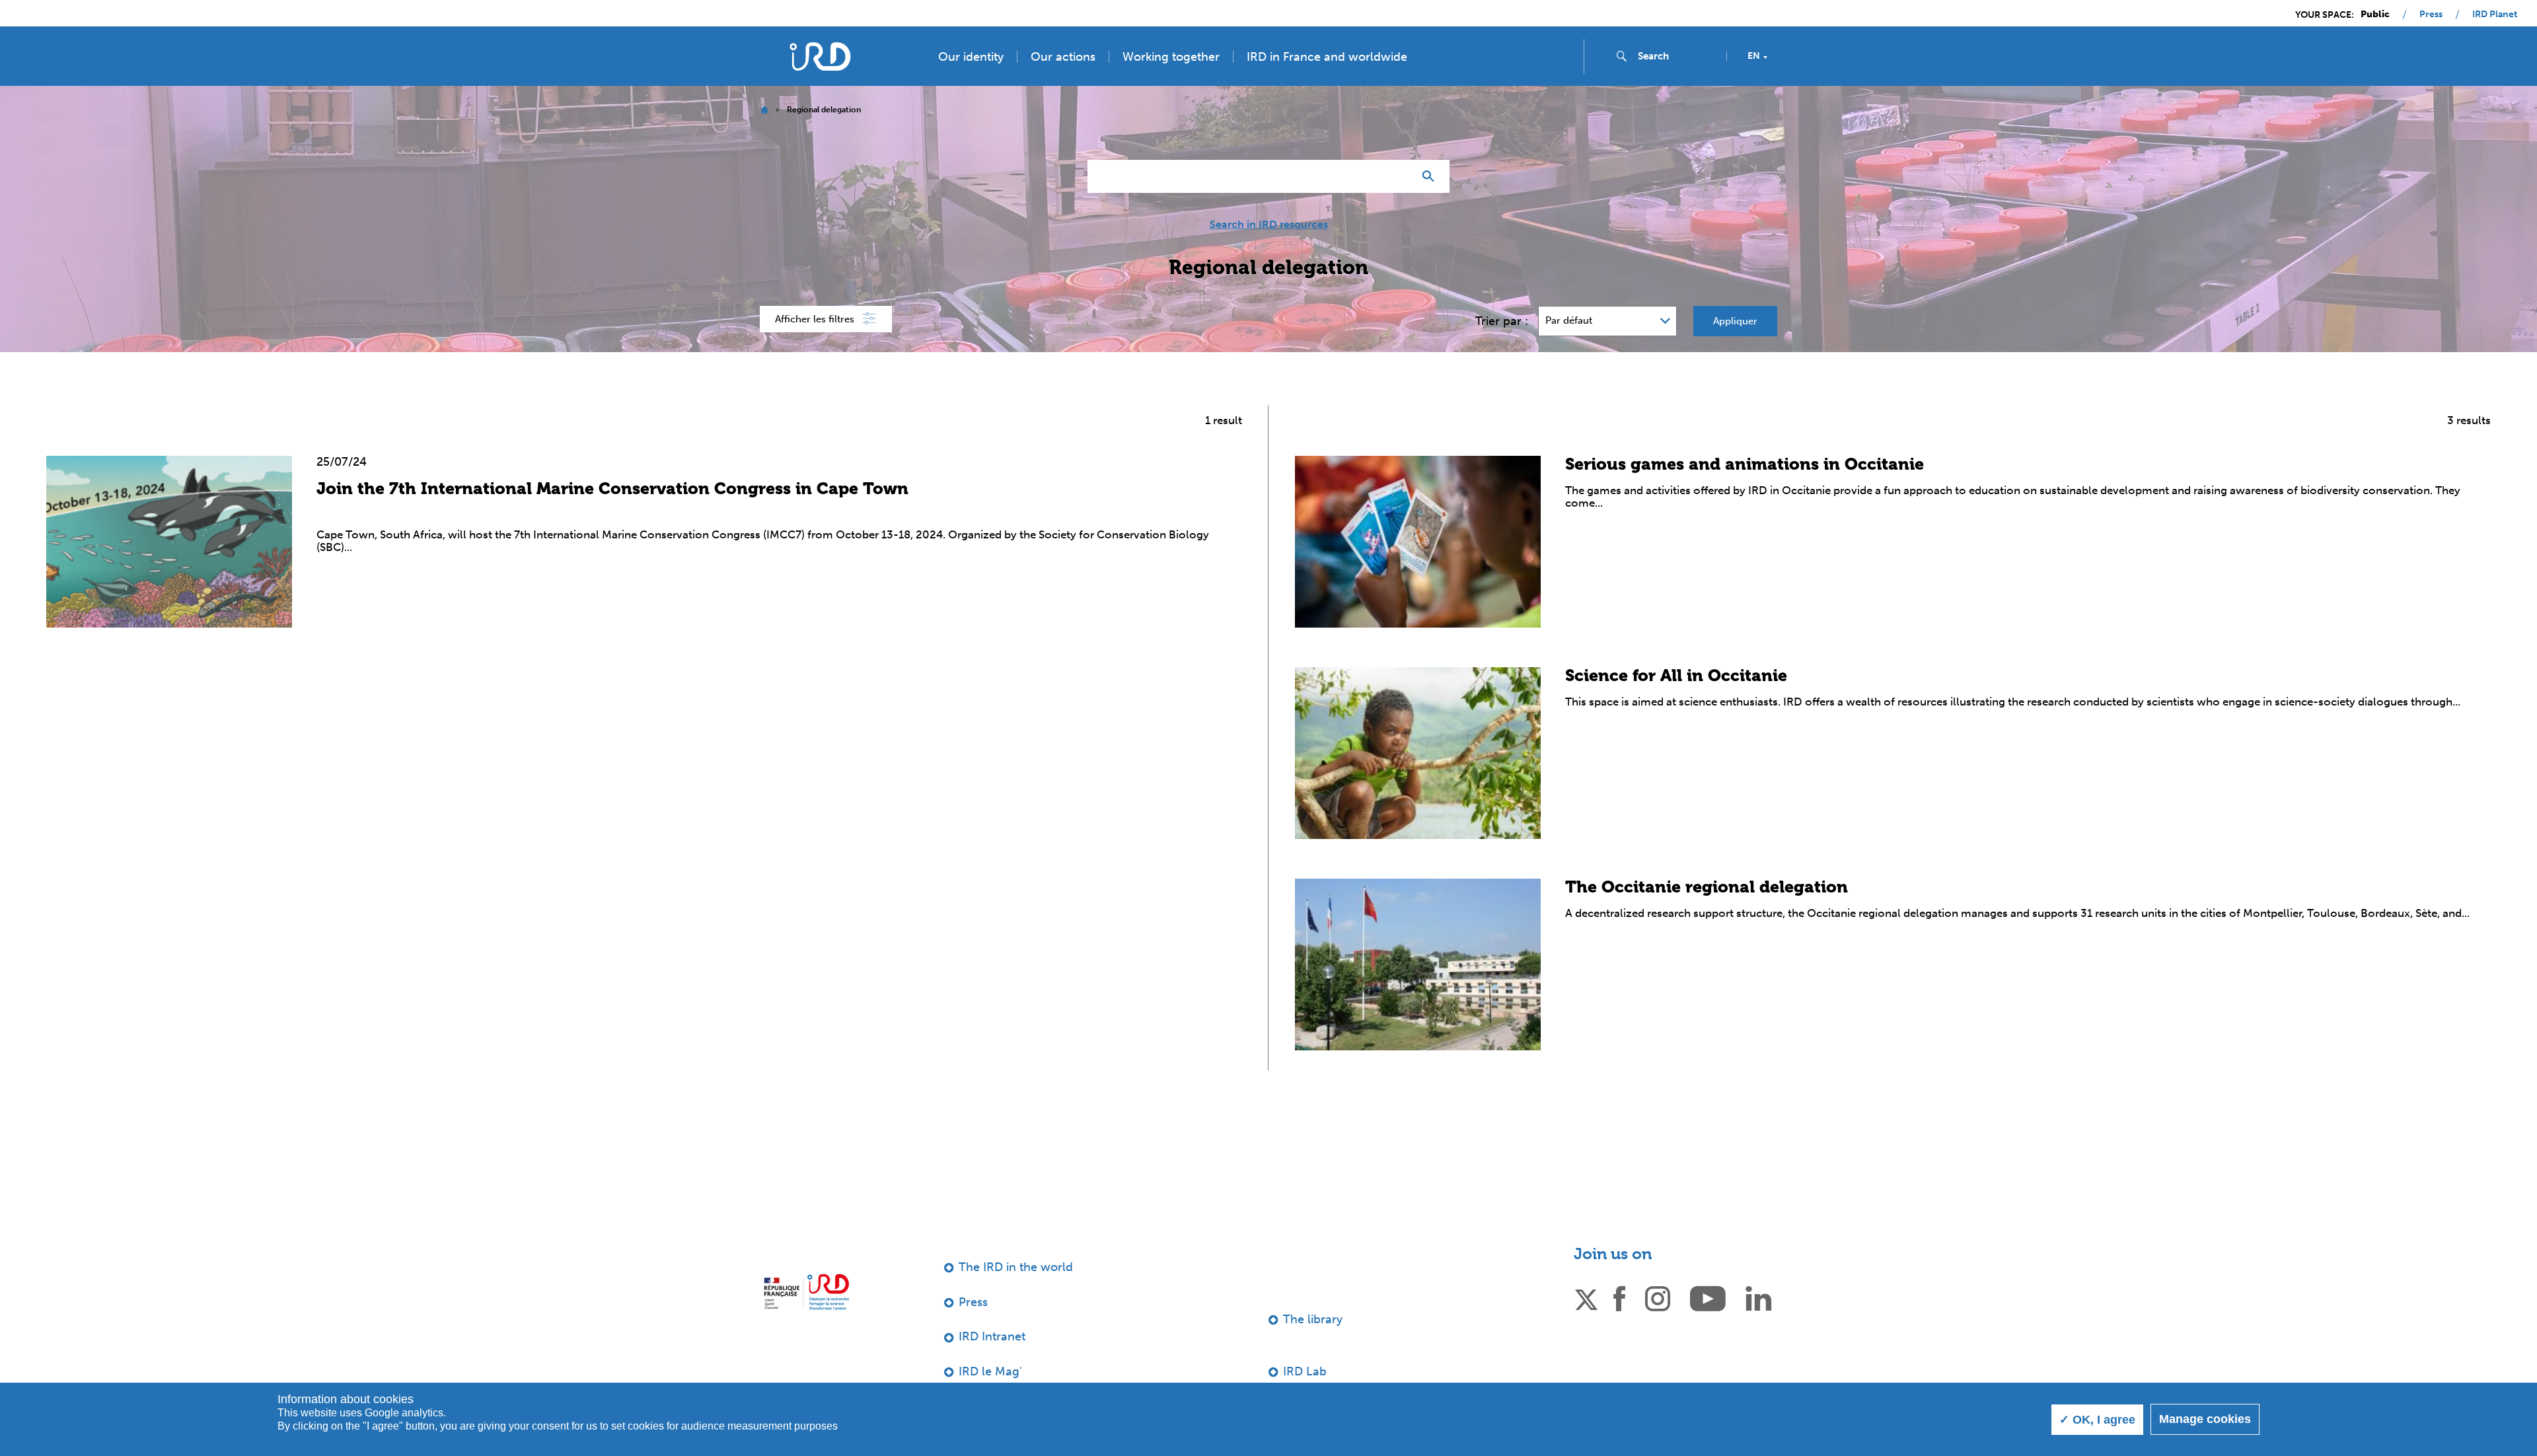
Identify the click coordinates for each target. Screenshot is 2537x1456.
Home (764, 110)
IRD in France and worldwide (1327, 57)
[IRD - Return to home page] (820, 56)
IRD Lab (1305, 1371)
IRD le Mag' (990, 1371)
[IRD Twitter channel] (1586, 1297)
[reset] (1398, 176)
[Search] (1431, 176)
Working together (1171, 57)
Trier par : (1502, 321)
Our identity (971, 57)
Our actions (1063, 57)
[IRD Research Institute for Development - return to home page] (806, 1292)
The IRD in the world (1016, 1267)
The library (1313, 1319)
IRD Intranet (992, 1336)
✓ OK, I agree (2097, 1420)
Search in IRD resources (1269, 225)
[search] (1677, 56)
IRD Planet (2495, 15)
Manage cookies (2205, 1419)
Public (2375, 15)
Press (2431, 15)
